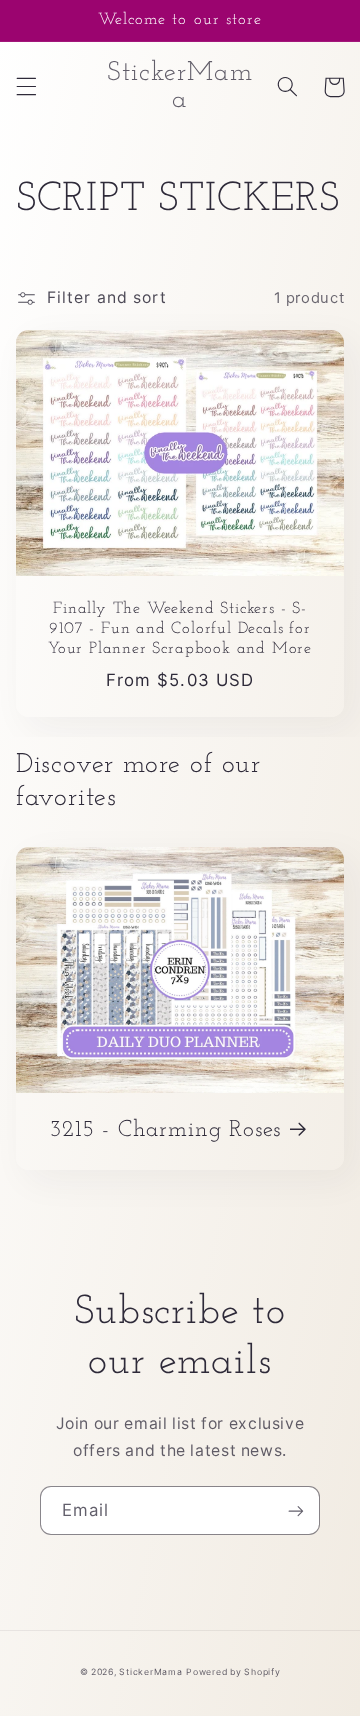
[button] (26, 87)
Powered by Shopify (233, 1672)
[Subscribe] (296, 1510)
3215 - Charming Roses (165, 1130)
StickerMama (150, 1672)
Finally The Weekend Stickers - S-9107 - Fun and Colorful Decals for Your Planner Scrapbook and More (180, 629)
